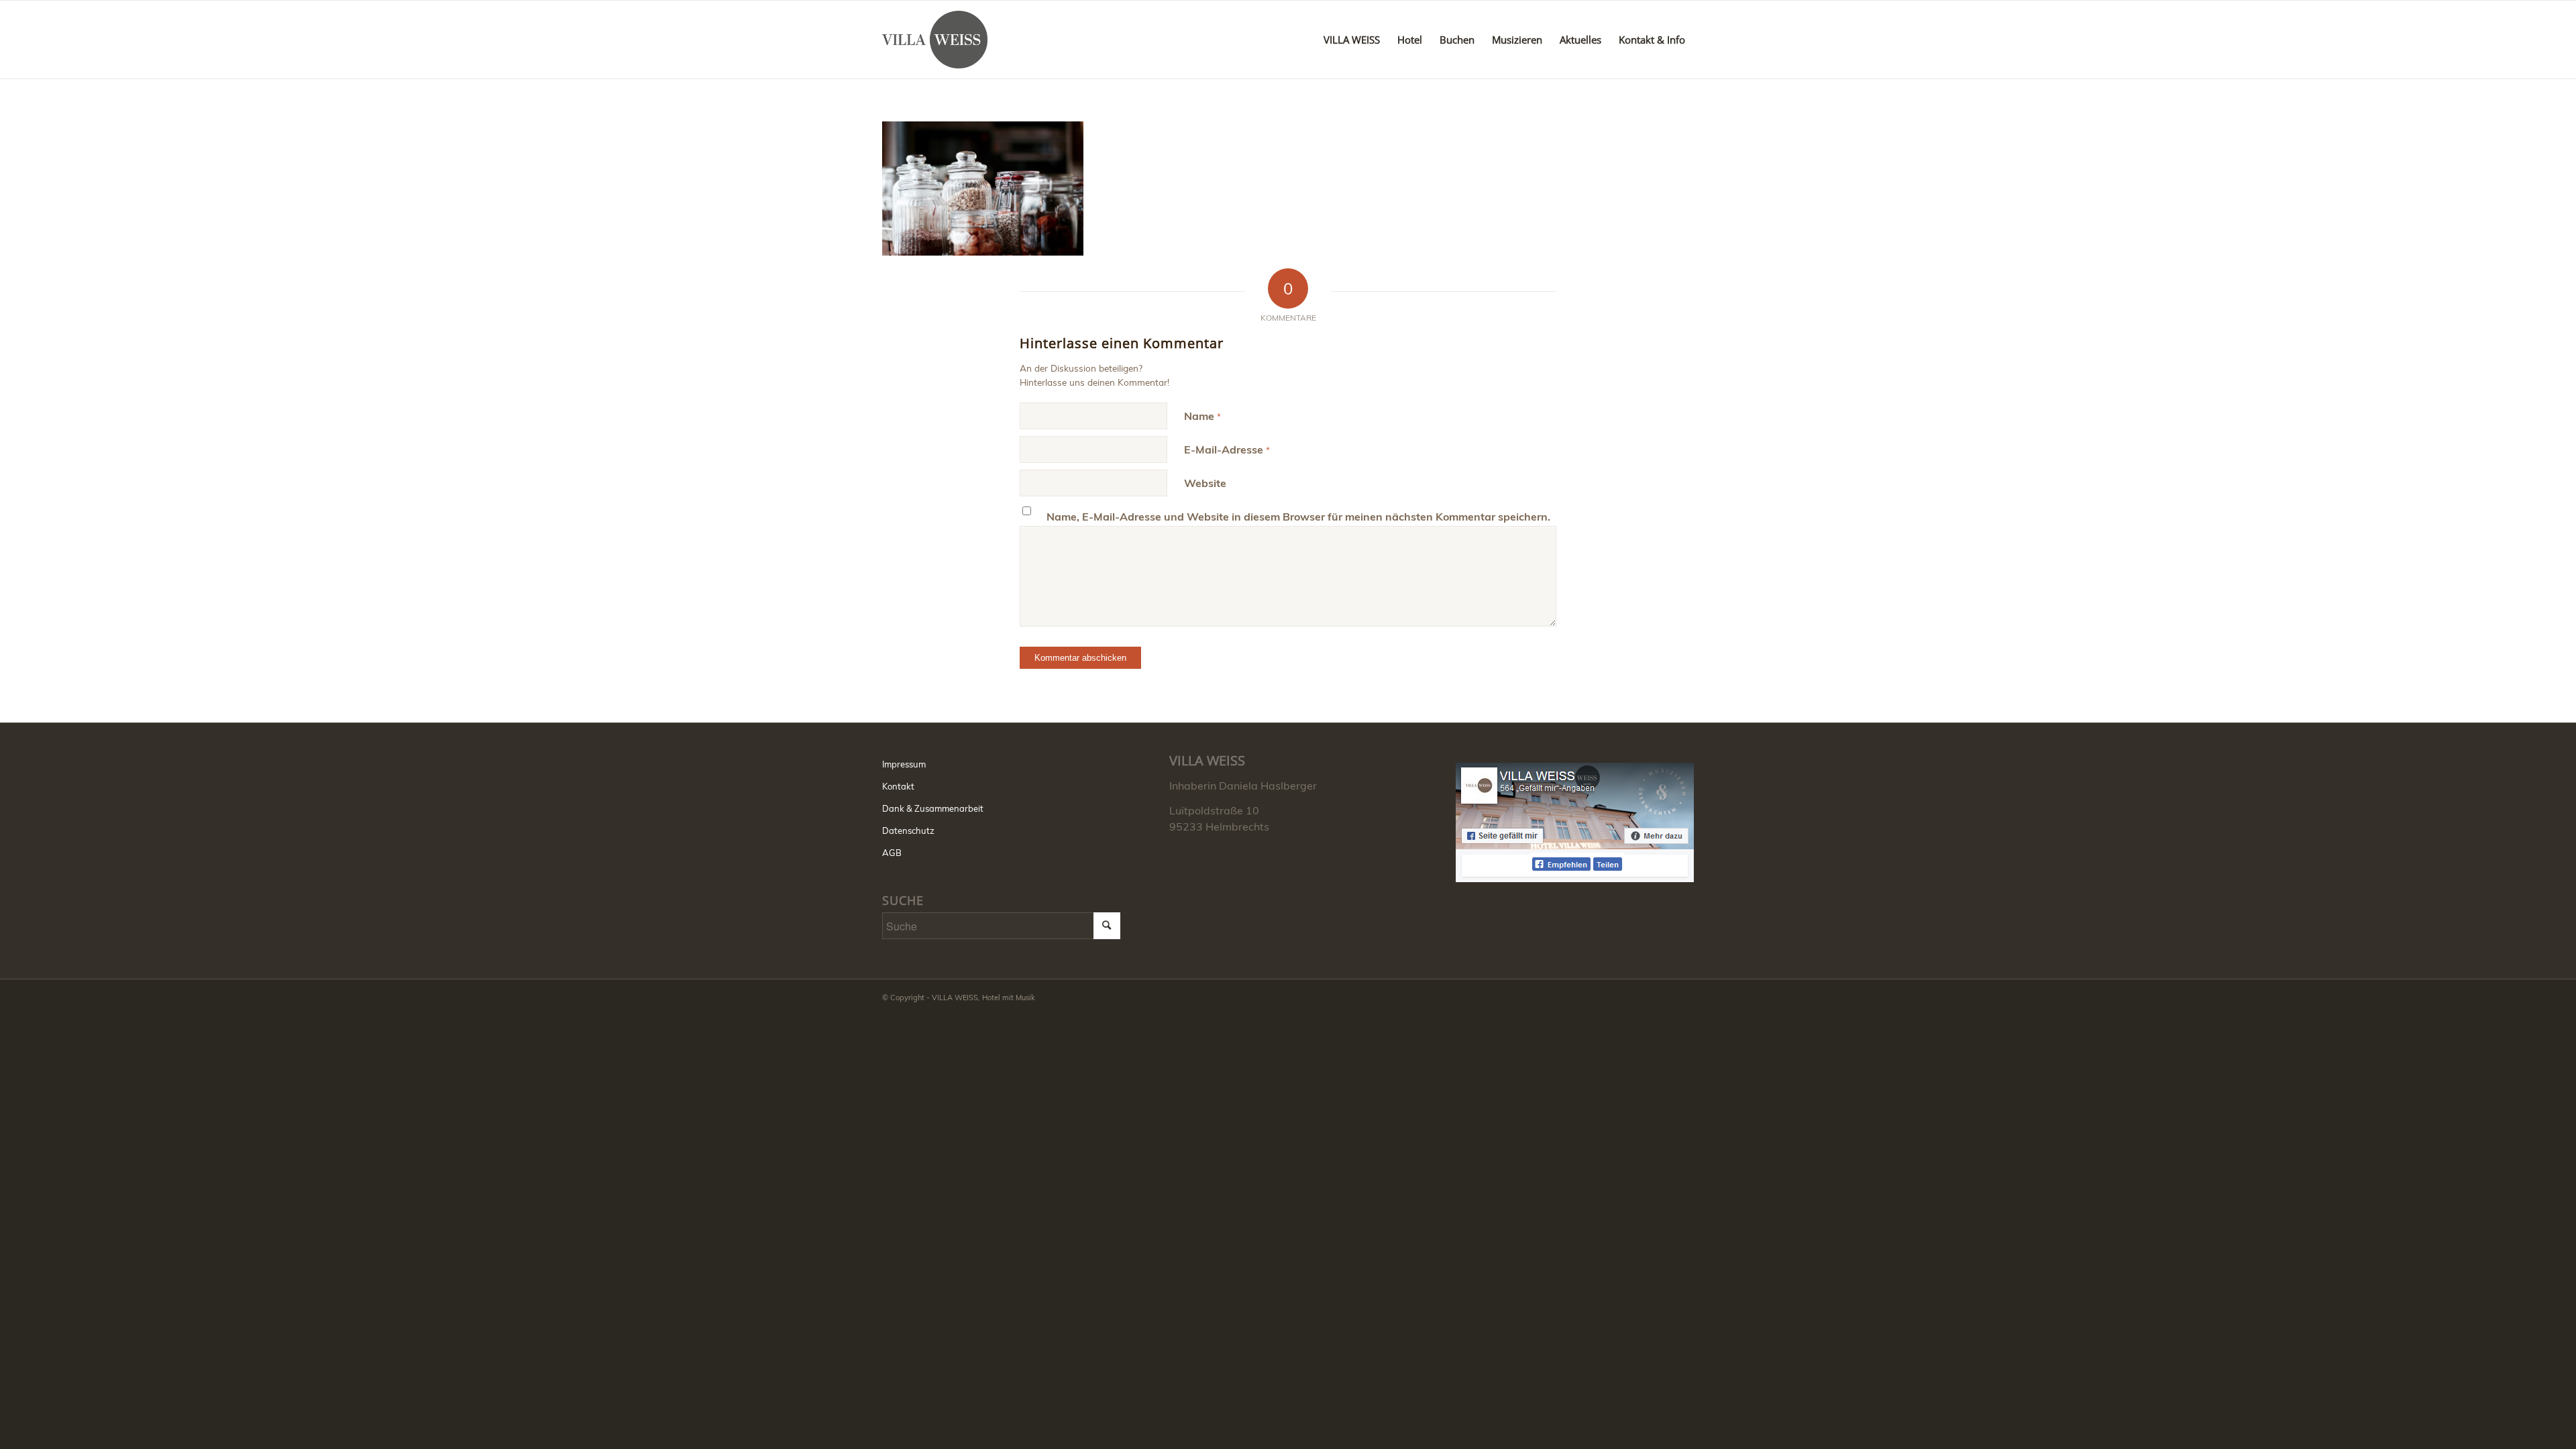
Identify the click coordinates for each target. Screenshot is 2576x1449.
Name (1202, 416)
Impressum (904, 764)
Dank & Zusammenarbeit (933, 808)
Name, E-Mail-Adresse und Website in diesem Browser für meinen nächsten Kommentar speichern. (1298, 517)
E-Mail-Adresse (1227, 449)
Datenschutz (908, 830)
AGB (892, 853)
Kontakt (898, 786)
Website (1205, 483)
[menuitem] (1352, 40)
